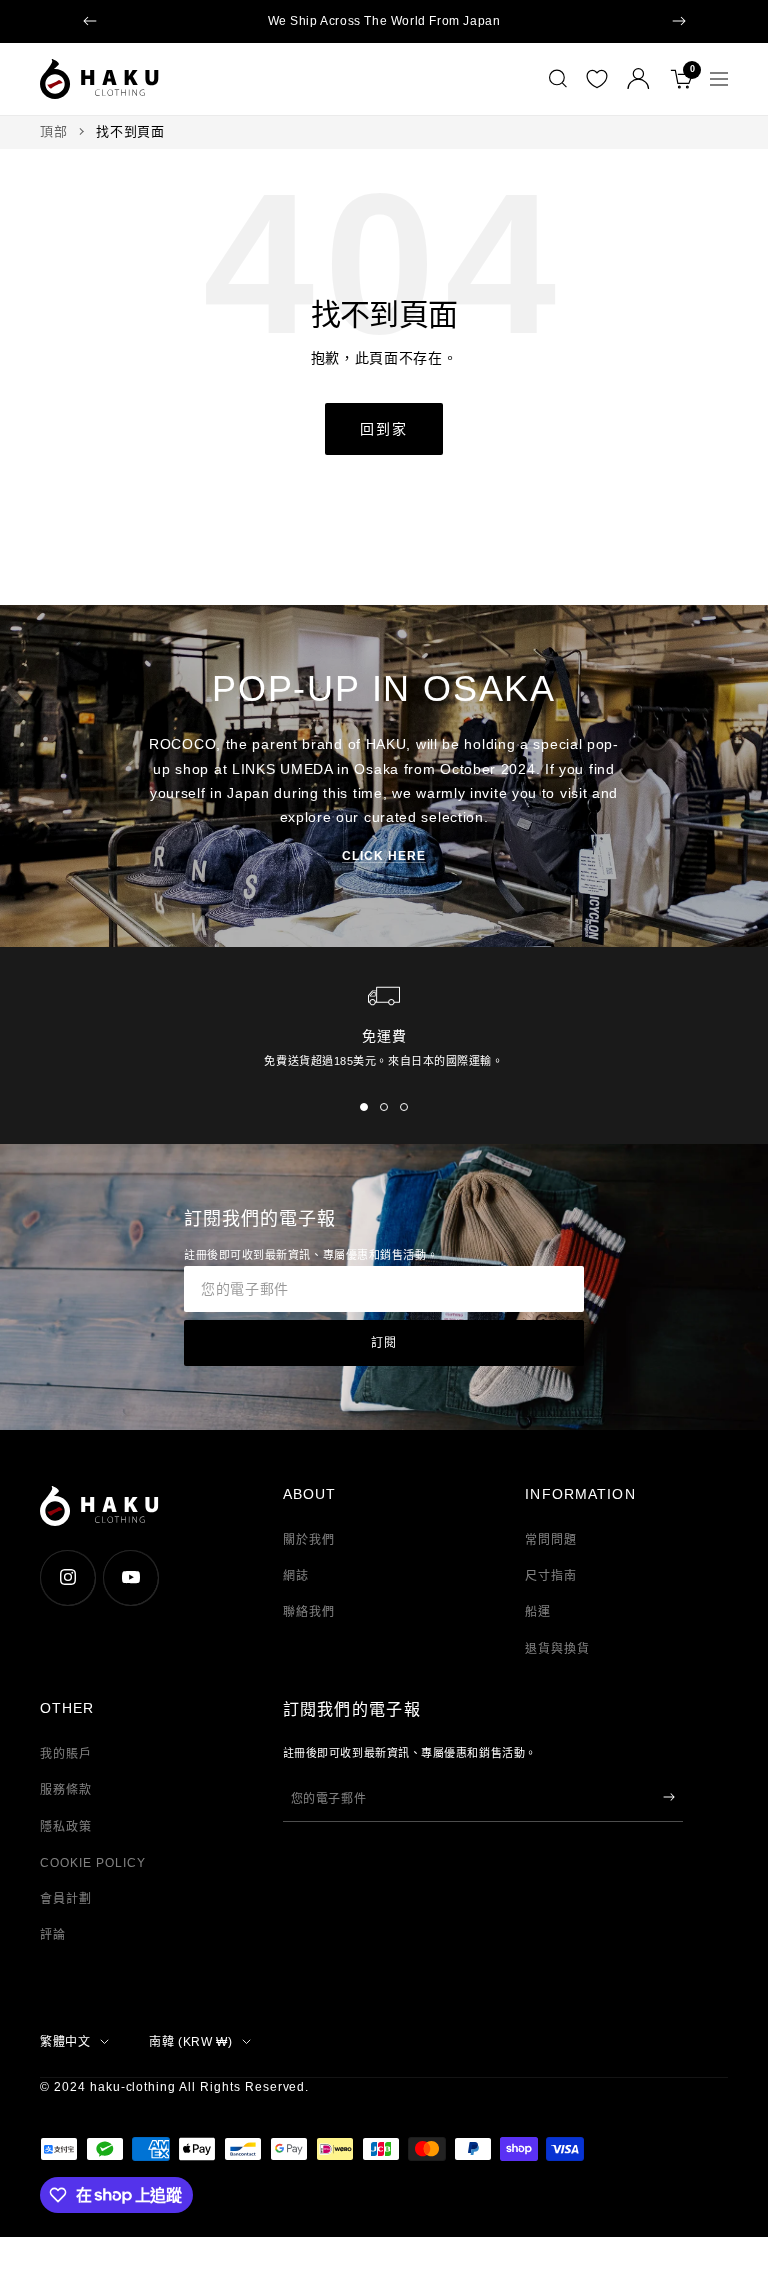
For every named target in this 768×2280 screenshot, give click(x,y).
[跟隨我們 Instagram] (67, 1577)
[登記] (669, 1797)
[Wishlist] (597, 79)
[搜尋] (558, 79)
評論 (53, 1935)
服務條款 (66, 1790)
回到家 (384, 429)
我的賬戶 (66, 1754)
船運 (538, 1612)
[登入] (638, 78)
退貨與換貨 (557, 1649)
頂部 (53, 131)
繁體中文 (65, 2042)
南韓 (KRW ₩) (190, 2042)
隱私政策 (66, 1827)
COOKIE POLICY (92, 1863)
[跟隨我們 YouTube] (130, 1577)
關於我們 (309, 1540)
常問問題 (551, 1540)
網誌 (296, 1576)
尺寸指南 (551, 1576)
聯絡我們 (309, 1612)
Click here (384, 856)
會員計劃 (66, 1899)
